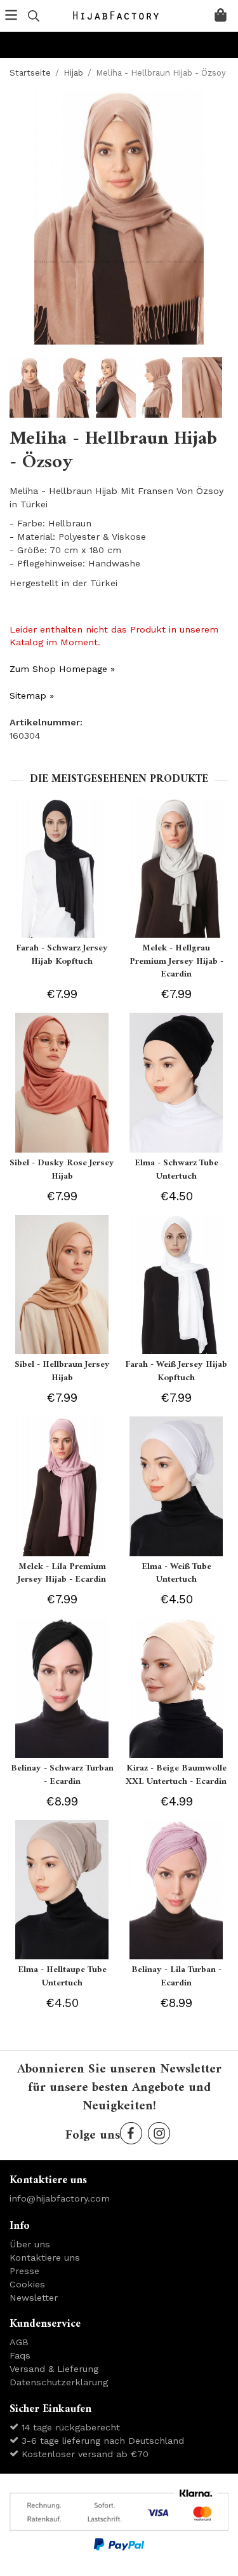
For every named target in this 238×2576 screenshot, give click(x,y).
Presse (24, 2271)
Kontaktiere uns (45, 2257)
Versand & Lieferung (54, 2369)
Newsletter (34, 2298)
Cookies (27, 2284)
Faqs (20, 2355)
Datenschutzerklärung (59, 2382)
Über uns (30, 2244)
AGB (19, 2342)
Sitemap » (32, 695)
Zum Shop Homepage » (62, 669)
